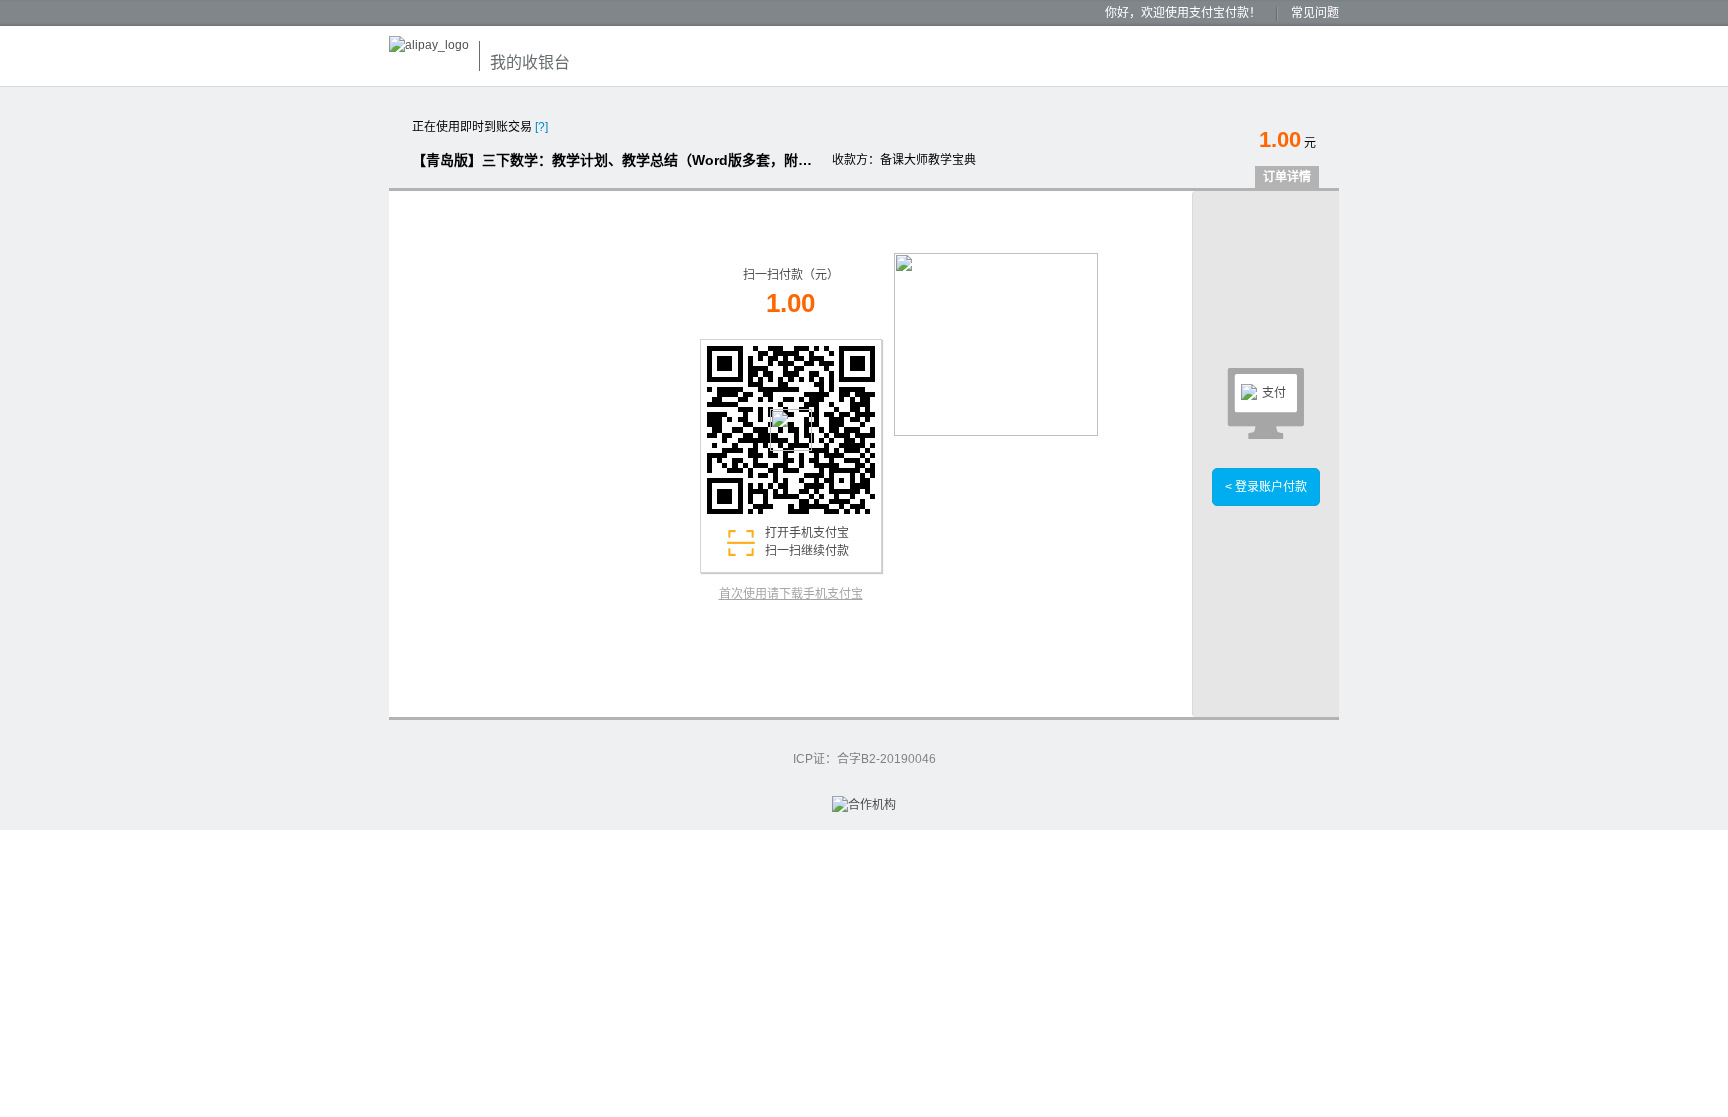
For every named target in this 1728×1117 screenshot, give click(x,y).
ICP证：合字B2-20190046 (864, 759)
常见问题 (1315, 13)
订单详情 (1287, 177)
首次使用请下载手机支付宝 (791, 594)
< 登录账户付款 (1266, 487)
